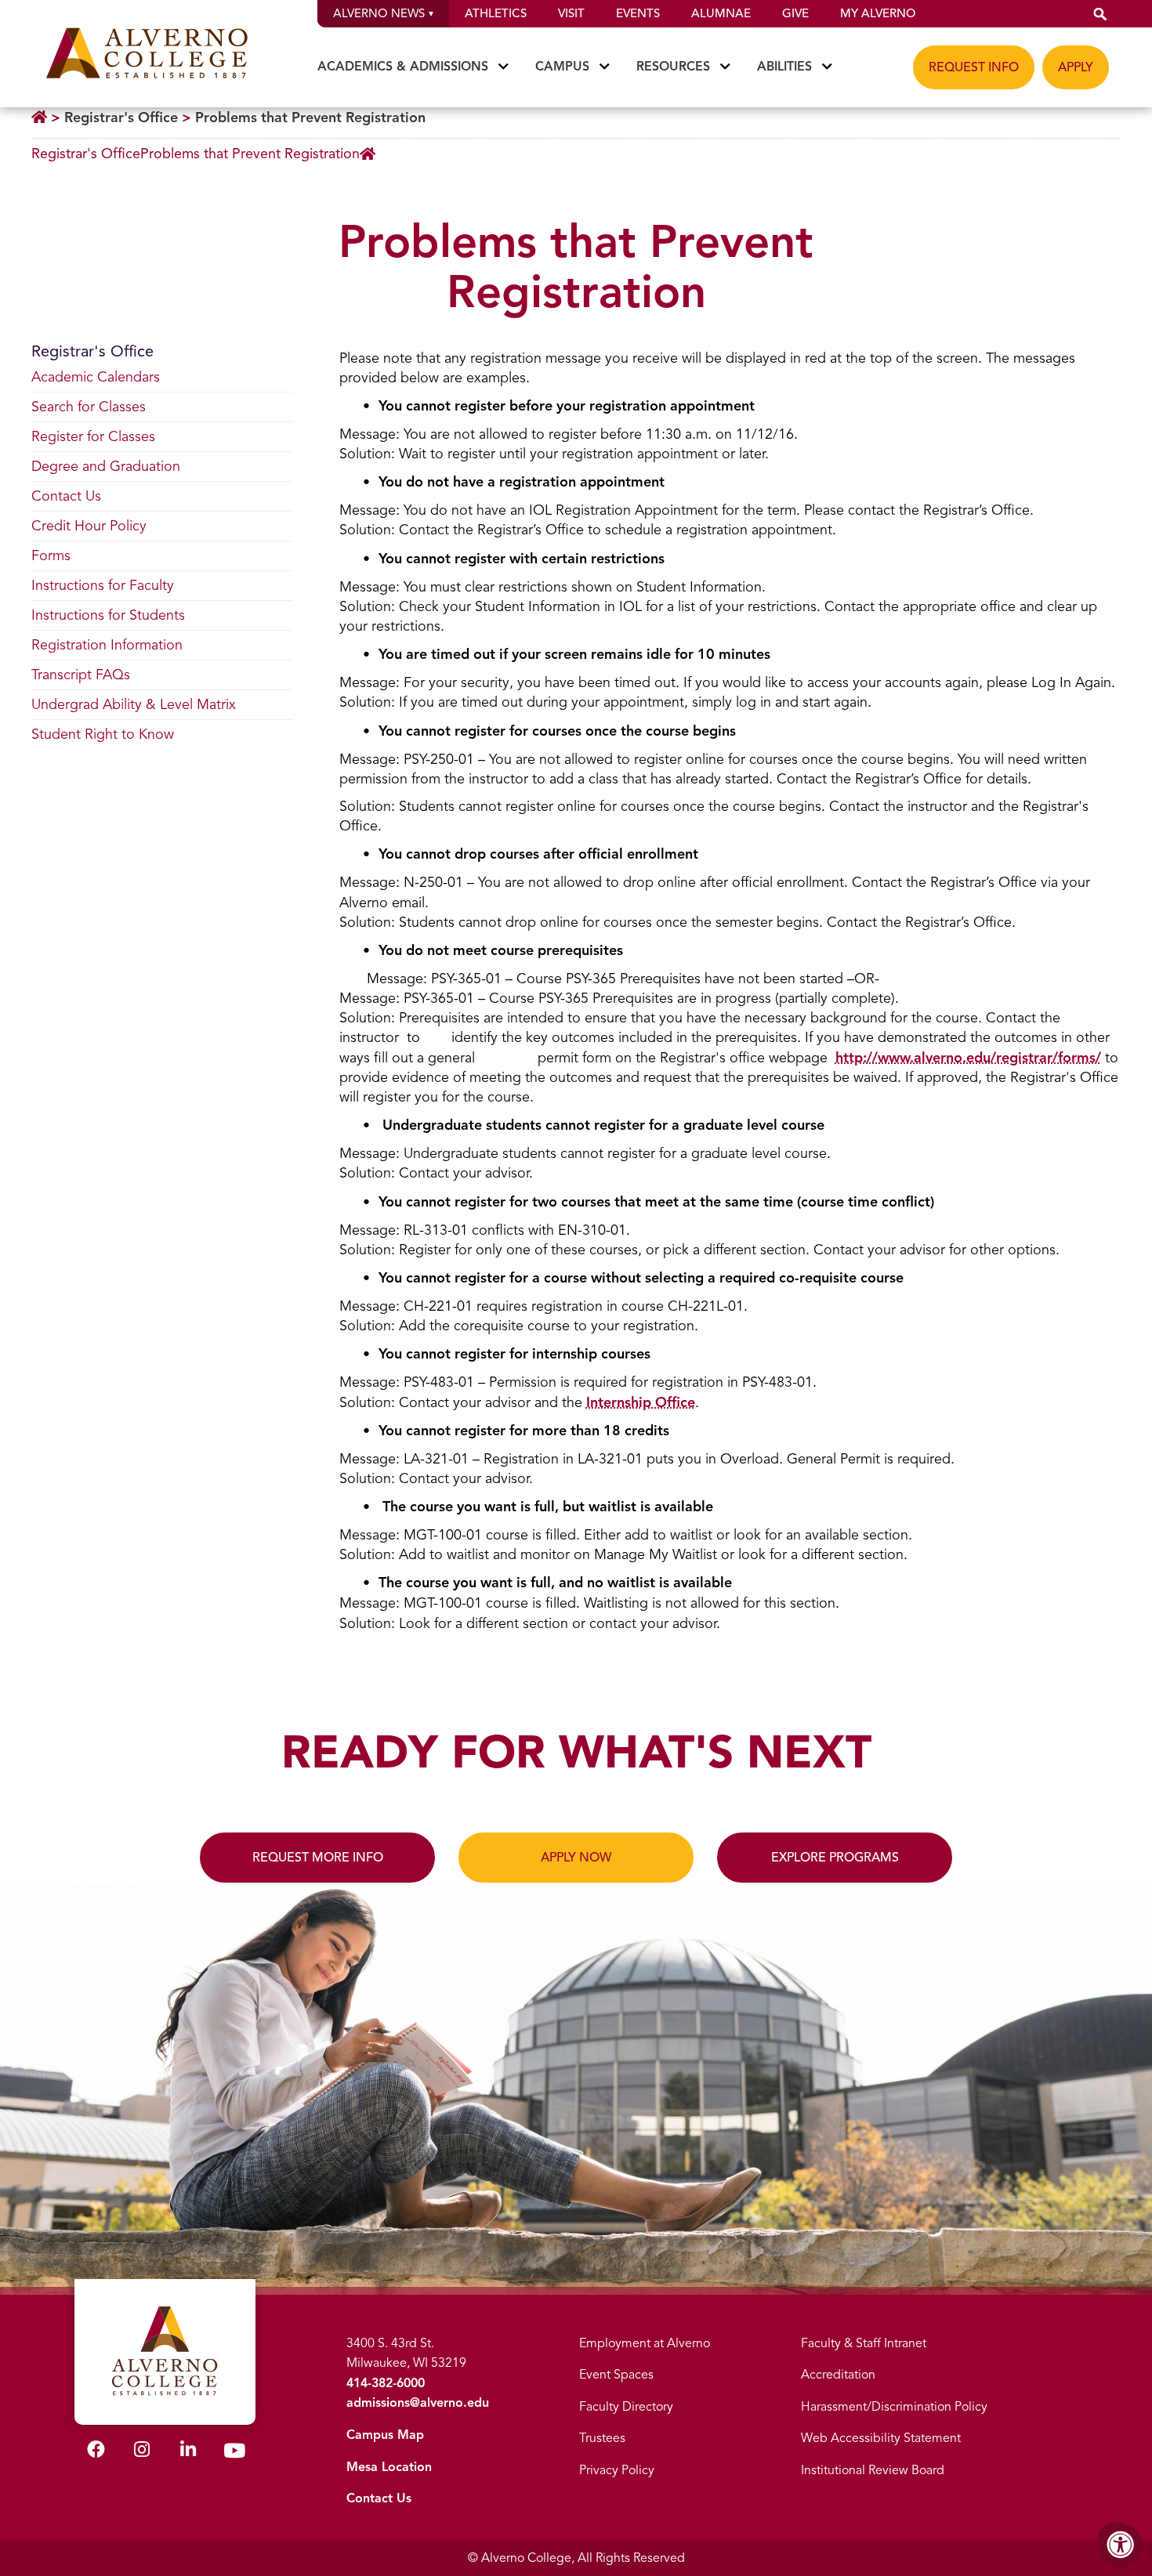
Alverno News (379, 13)
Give (795, 13)
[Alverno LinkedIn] (188, 2452)
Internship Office (641, 1402)
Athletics (496, 13)
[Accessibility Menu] (1121, 2545)
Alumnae (721, 13)
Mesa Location (389, 2467)
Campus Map (385, 2435)
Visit (571, 13)
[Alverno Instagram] (142, 2452)
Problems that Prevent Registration (310, 118)
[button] (1100, 14)
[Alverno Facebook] (96, 2452)
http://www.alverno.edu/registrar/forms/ (968, 1058)
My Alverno (878, 13)
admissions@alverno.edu (418, 2403)
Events (638, 13)
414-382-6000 (386, 2383)
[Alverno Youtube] (234, 2454)
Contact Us (379, 2498)
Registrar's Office (121, 118)
